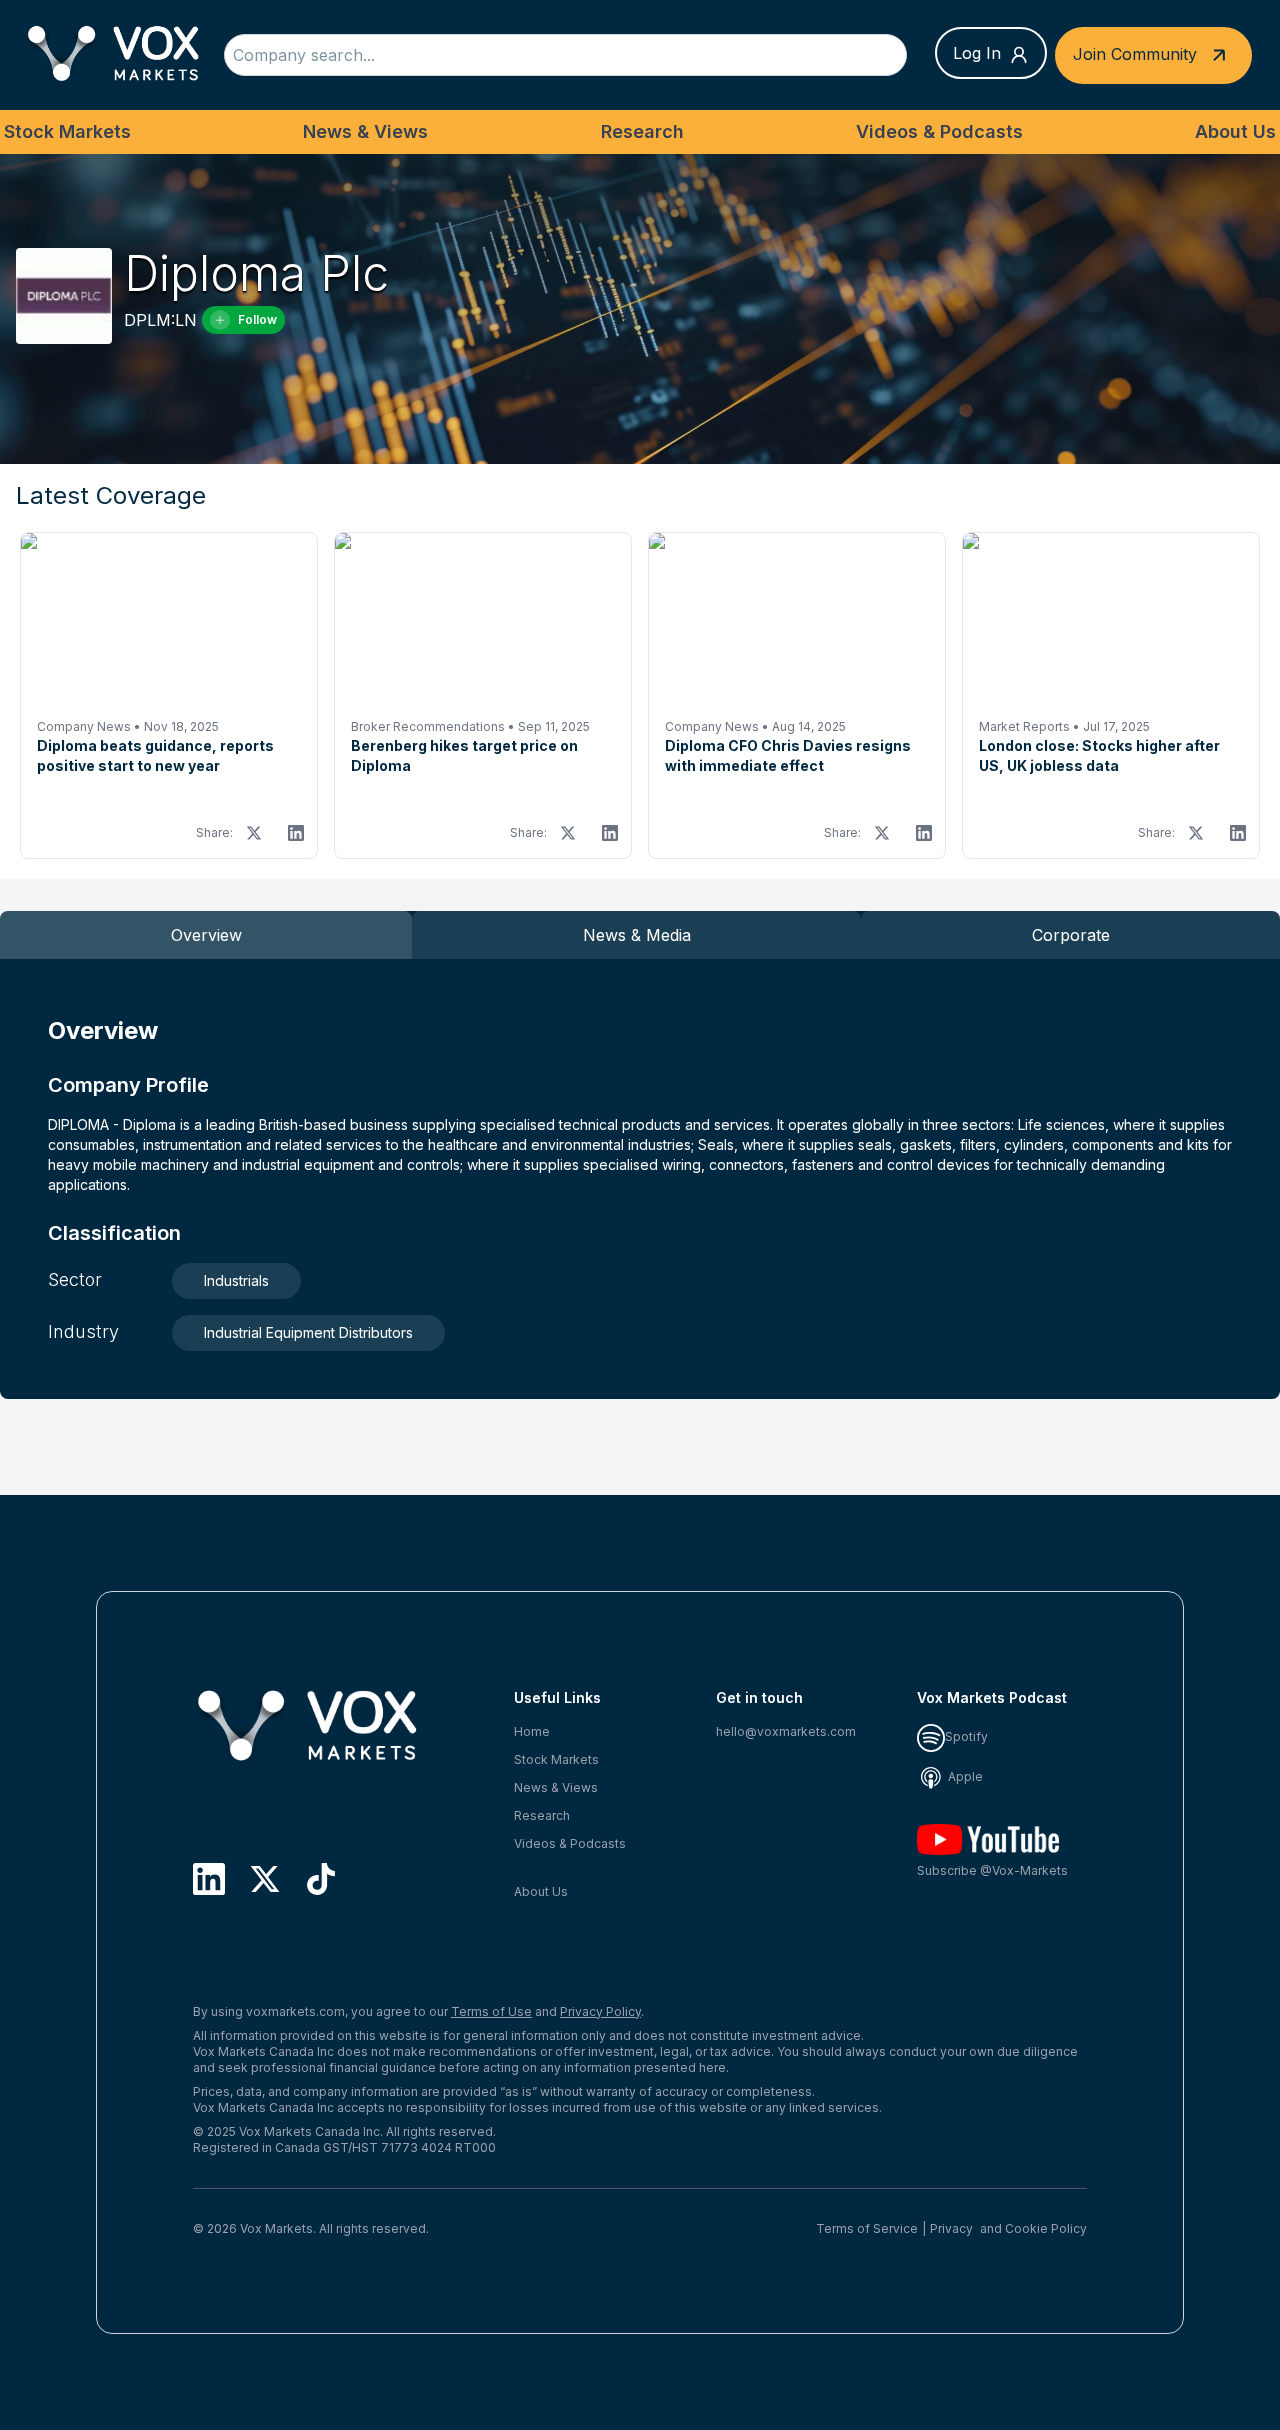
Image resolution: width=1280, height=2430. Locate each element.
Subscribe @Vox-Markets (992, 1870)
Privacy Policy (600, 2011)
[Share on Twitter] (254, 833)
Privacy (951, 2228)
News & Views (365, 131)
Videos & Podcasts (939, 131)
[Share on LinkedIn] (296, 833)
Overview (206, 935)
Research (642, 131)
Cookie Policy (1046, 2228)
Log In (977, 53)
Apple (964, 1776)
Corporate (1071, 935)
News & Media (637, 935)
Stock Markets (67, 131)
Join (1135, 53)
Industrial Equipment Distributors (308, 1332)
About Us (1235, 131)
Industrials (236, 1280)
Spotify (966, 1736)
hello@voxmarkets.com (786, 1731)
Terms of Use (491, 2011)
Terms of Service (867, 2228)
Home (532, 1731)
